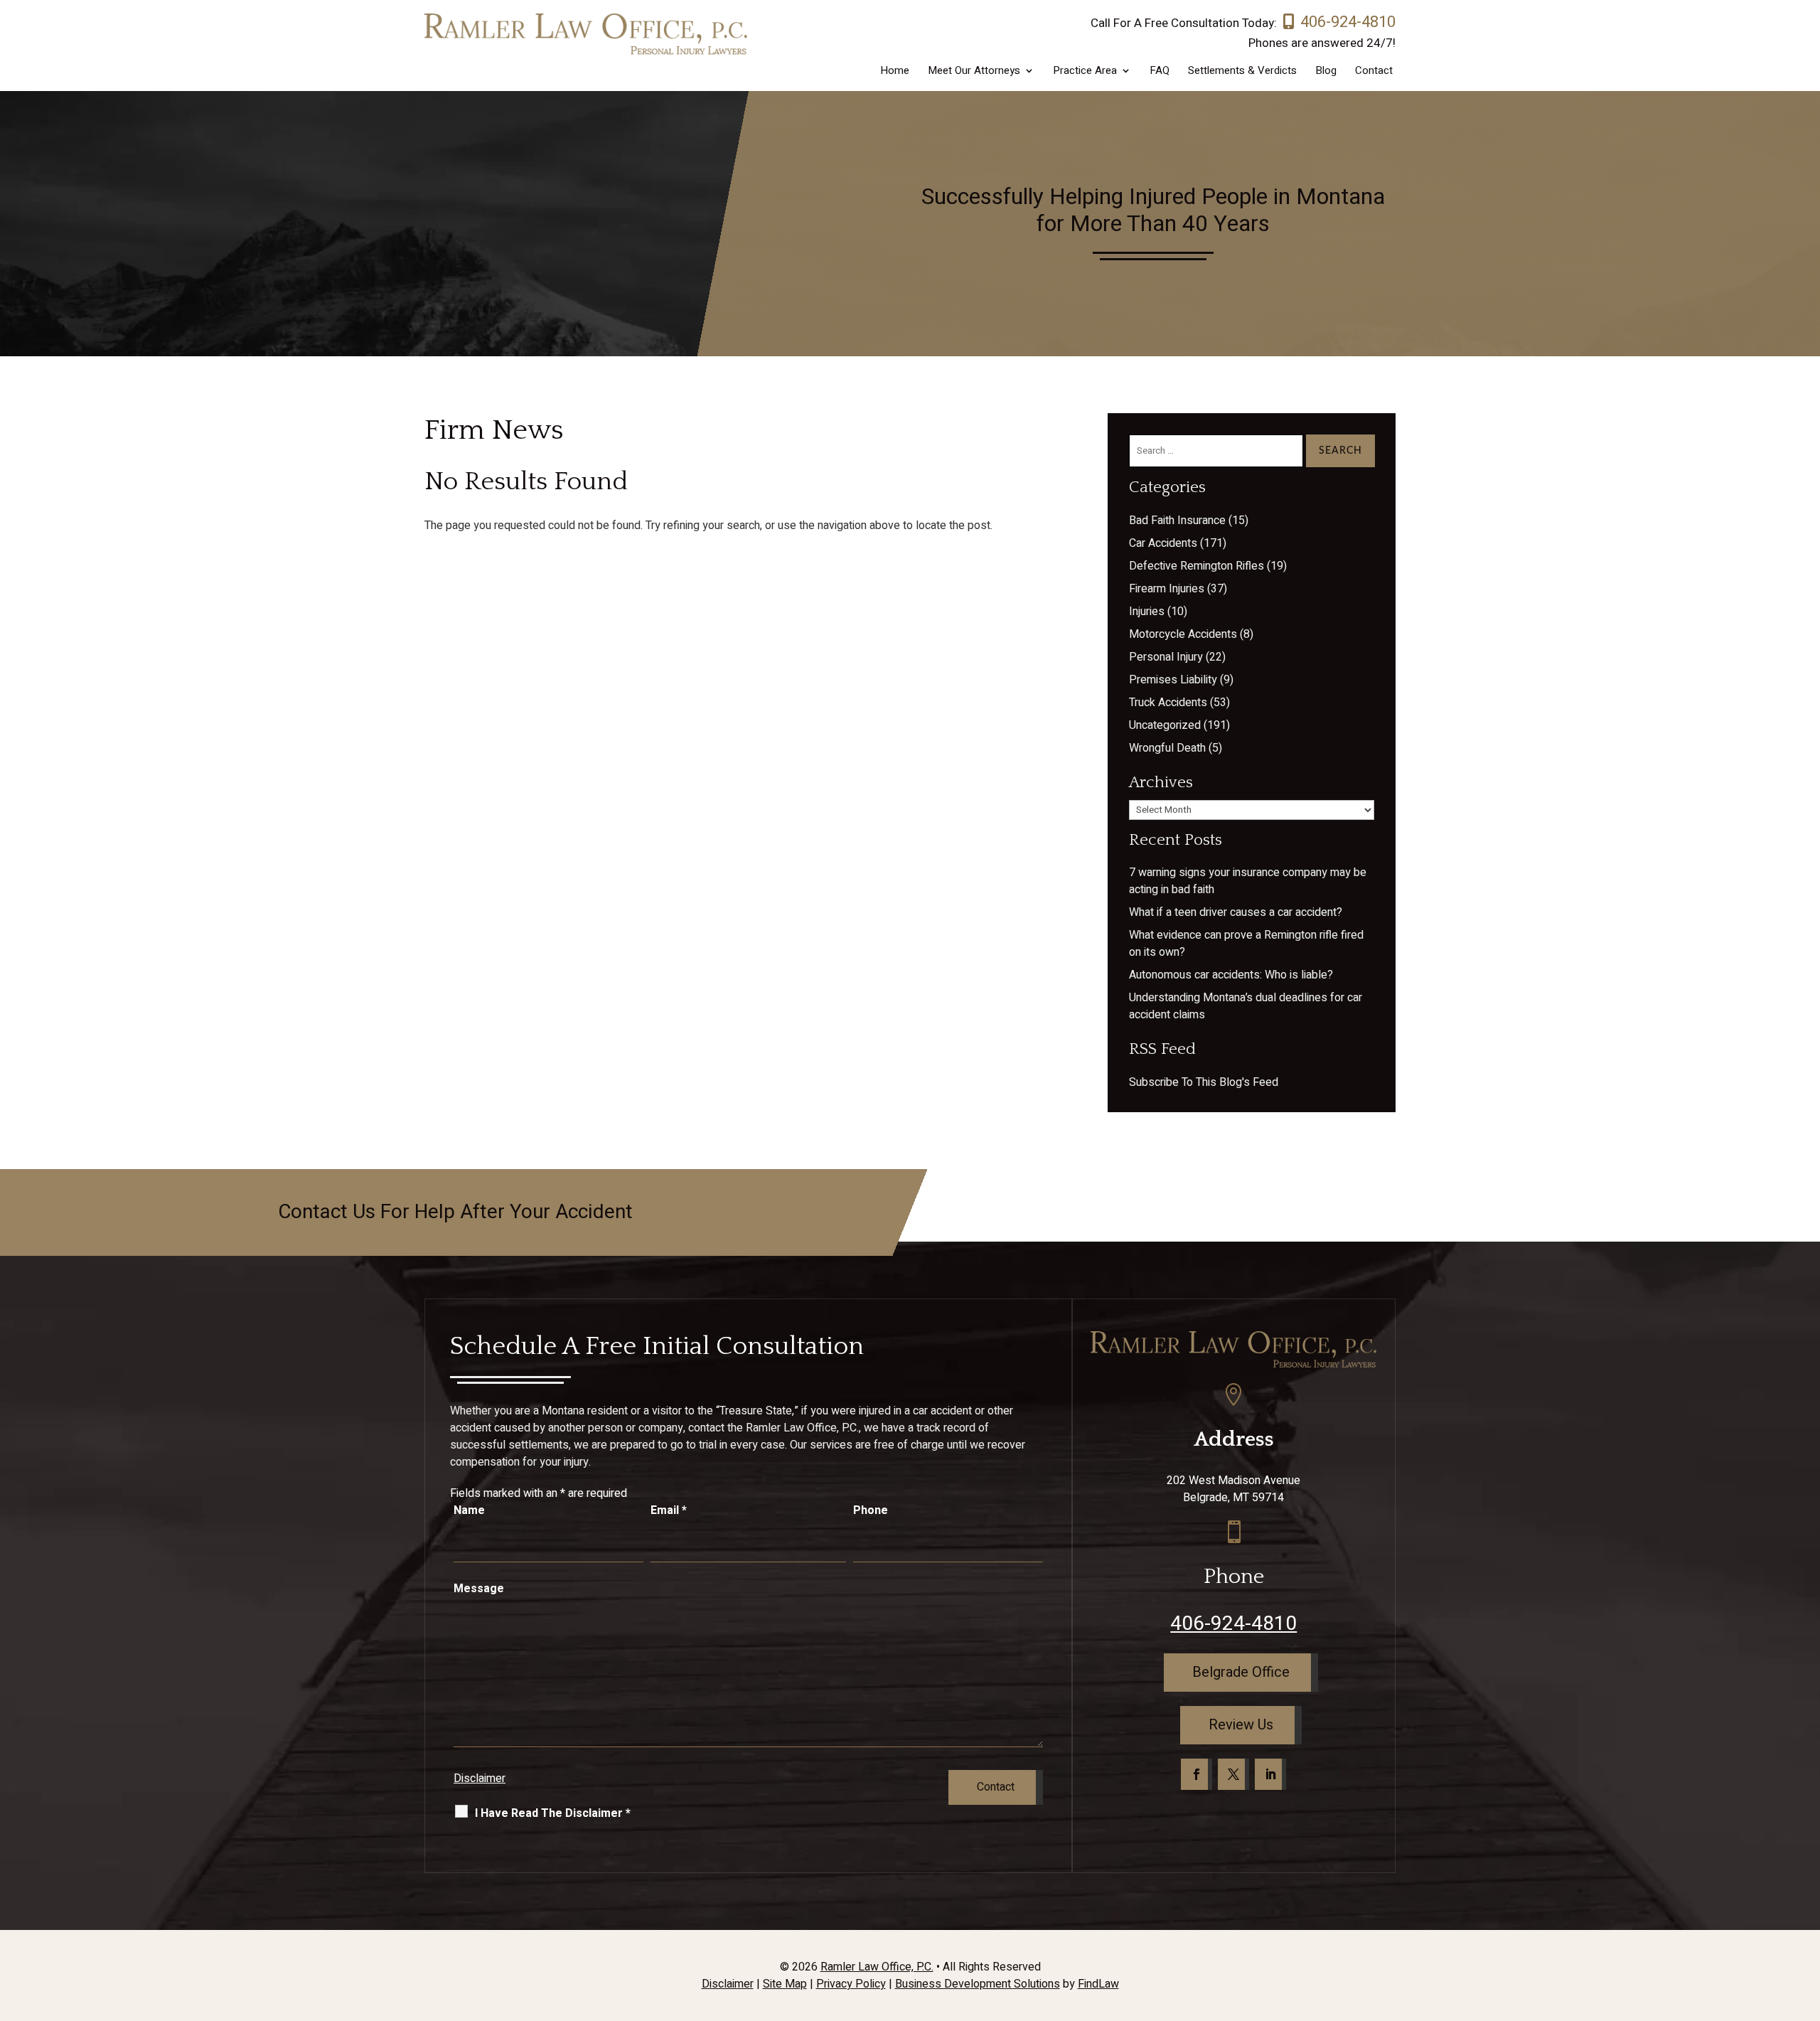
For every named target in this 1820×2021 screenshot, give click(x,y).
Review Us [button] (1241, 1725)
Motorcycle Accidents (1183, 634)
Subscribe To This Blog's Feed (1204, 1082)
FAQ (1160, 72)
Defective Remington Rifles (1197, 566)
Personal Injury (1166, 657)
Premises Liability (1173, 680)
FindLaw (1098, 1984)
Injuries (1147, 612)
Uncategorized (1165, 725)
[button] (1806, 1918)
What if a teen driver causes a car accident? (1236, 912)
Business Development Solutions (978, 1984)
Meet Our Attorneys (974, 72)
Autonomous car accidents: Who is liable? (1231, 975)
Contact (1374, 72)
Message (479, 1589)
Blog (1326, 72)
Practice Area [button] (1085, 72)
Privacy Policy (851, 1984)
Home (895, 72)
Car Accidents (1163, 543)
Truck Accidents (1168, 703)
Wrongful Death (1167, 748)
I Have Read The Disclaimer (553, 1813)
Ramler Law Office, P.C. (877, 1967)
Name (469, 1510)
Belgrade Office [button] (1241, 1672)
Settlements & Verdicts (1242, 72)
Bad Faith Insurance (1177, 521)
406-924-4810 (1348, 22)
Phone (871, 1510)
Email (669, 1510)
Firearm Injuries (1167, 589)
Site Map (785, 1984)
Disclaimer (480, 1779)
